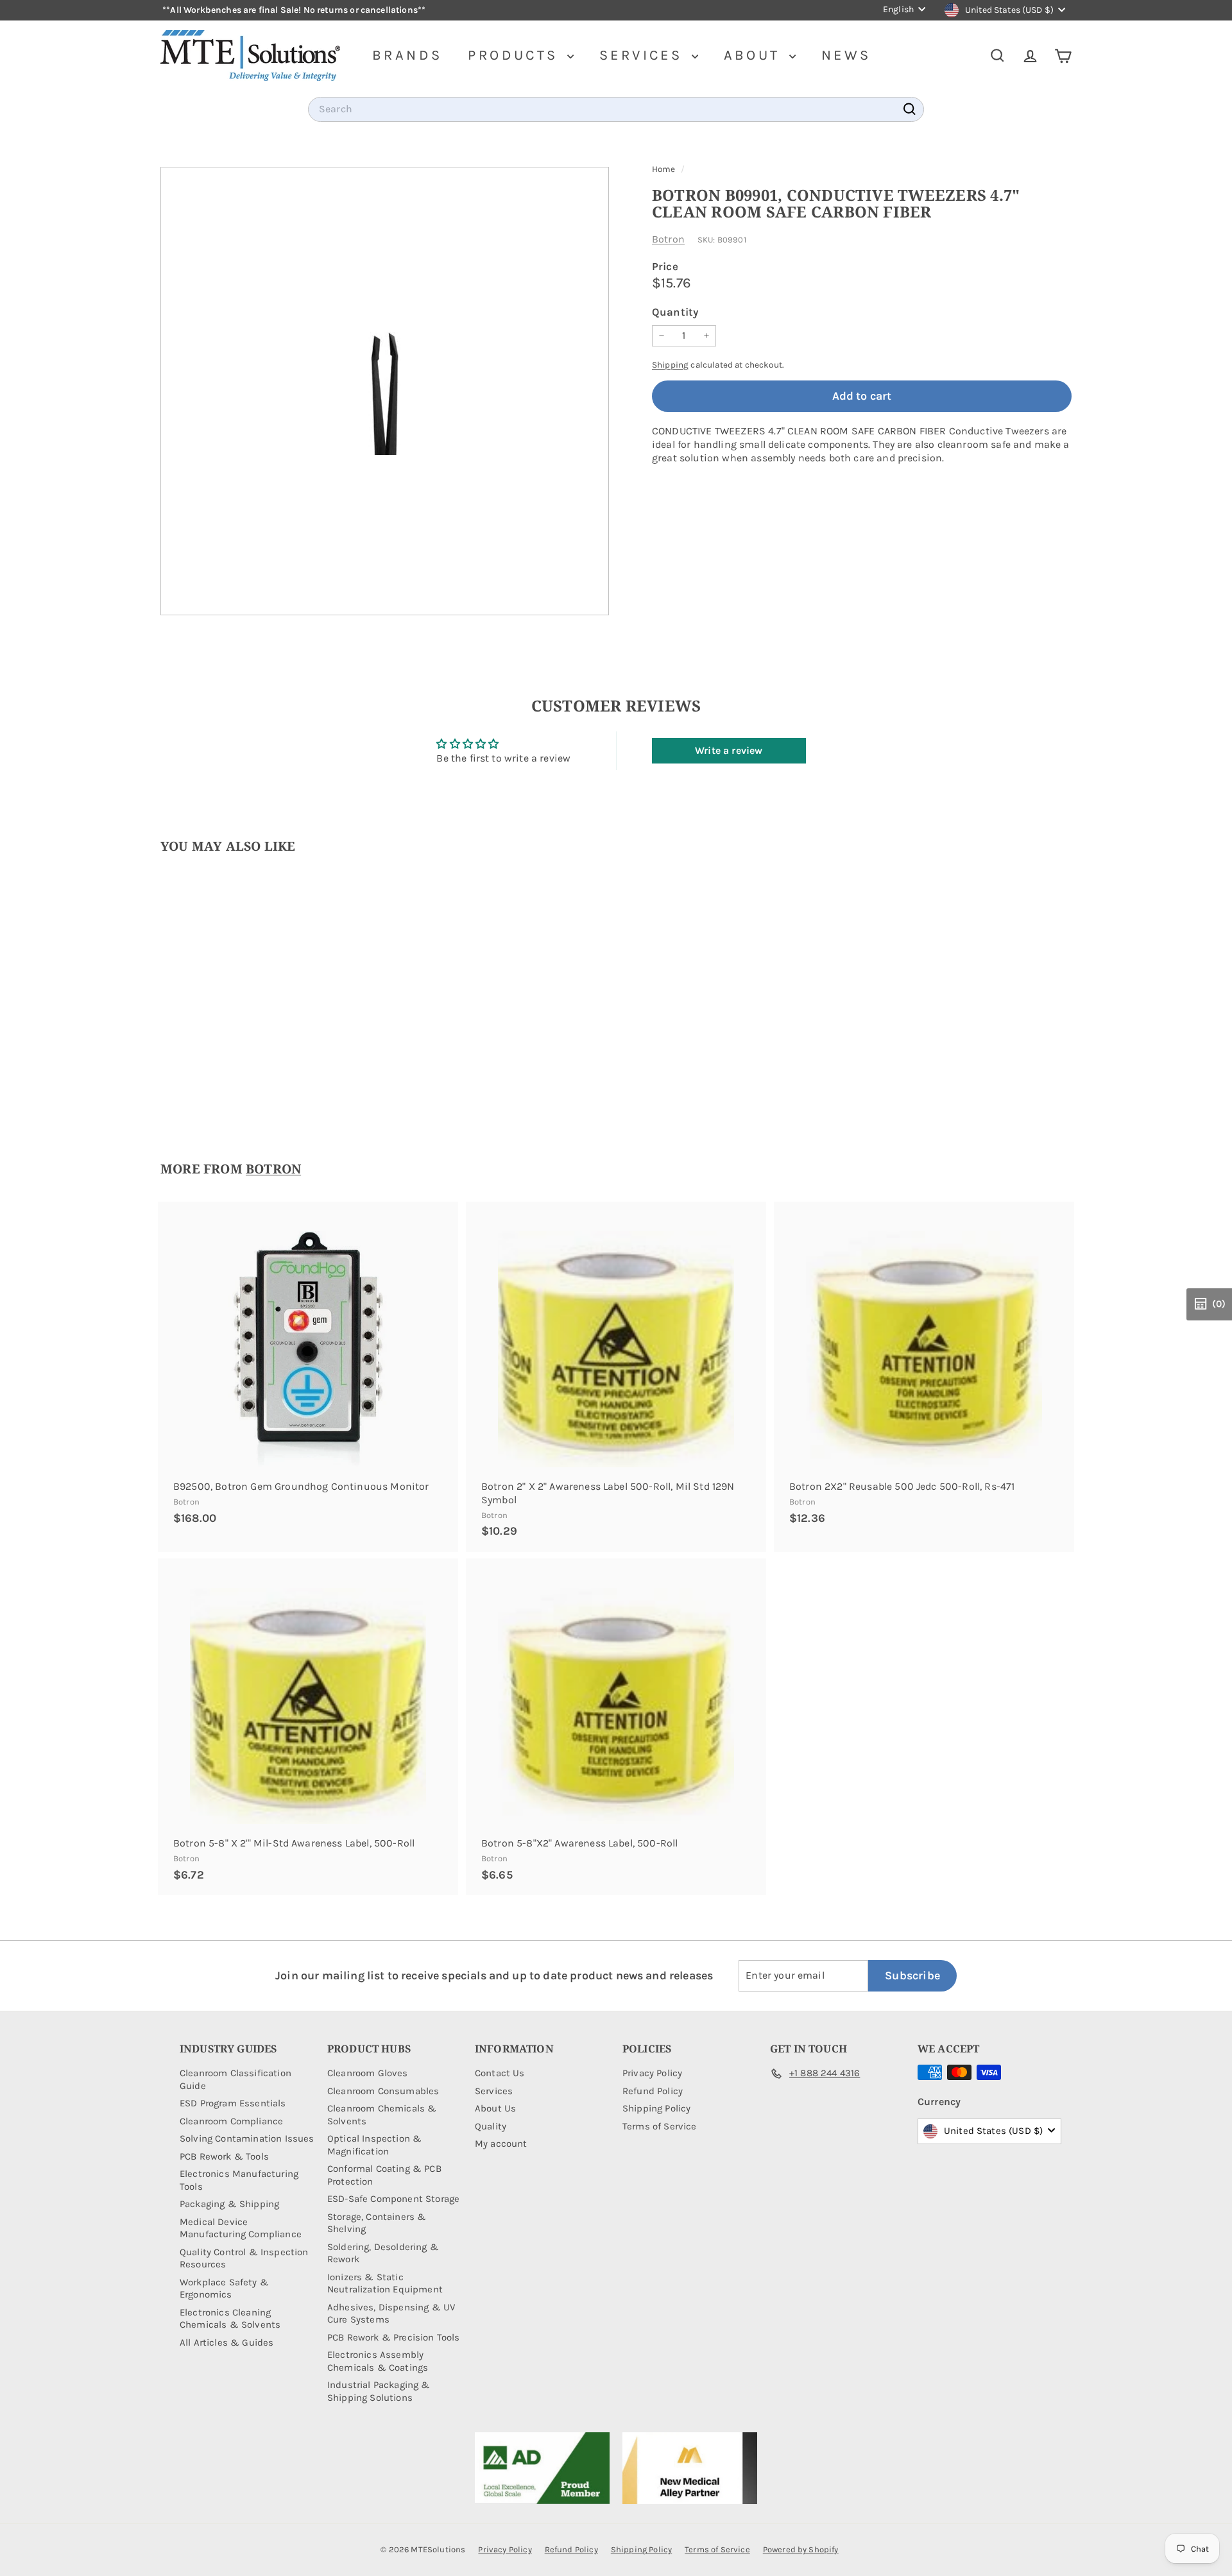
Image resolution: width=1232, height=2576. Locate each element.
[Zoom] (385, 391)
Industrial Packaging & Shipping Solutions (379, 2391)
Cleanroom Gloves (368, 2073)
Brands (407, 55)
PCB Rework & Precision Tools (393, 2337)
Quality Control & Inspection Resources (244, 2258)
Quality (491, 2126)
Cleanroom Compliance (231, 2121)
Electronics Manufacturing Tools (239, 2180)
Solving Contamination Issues (247, 2138)
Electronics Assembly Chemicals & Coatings (378, 2361)
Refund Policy (653, 2091)
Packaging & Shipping (229, 2204)
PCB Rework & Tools (224, 2156)
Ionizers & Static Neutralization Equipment (385, 2283)
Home (665, 169)
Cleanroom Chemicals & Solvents (382, 2115)
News (846, 55)
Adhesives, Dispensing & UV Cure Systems (391, 2314)
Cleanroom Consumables (383, 2091)
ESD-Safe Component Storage (393, 2199)
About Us (495, 2108)
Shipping (670, 365)
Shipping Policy (656, 2108)
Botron (668, 239)
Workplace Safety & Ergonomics (224, 2289)
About (755, 55)
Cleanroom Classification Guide (235, 2079)
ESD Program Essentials (233, 2103)
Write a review (729, 750)
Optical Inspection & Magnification (374, 2145)
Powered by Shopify (801, 2549)
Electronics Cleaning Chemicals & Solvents (230, 2319)
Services (644, 55)
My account (501, 2144)
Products (516, 55)
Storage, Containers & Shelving (377, 2223)
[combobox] (616, 109)
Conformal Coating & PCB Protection (384, 2175)
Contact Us (500, 2073)
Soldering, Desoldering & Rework (383, 2253)
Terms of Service (660, 2126)
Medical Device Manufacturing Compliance (241, 2228)
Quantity (675, 312)
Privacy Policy (652, 2073)
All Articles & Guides (227, 2342)
